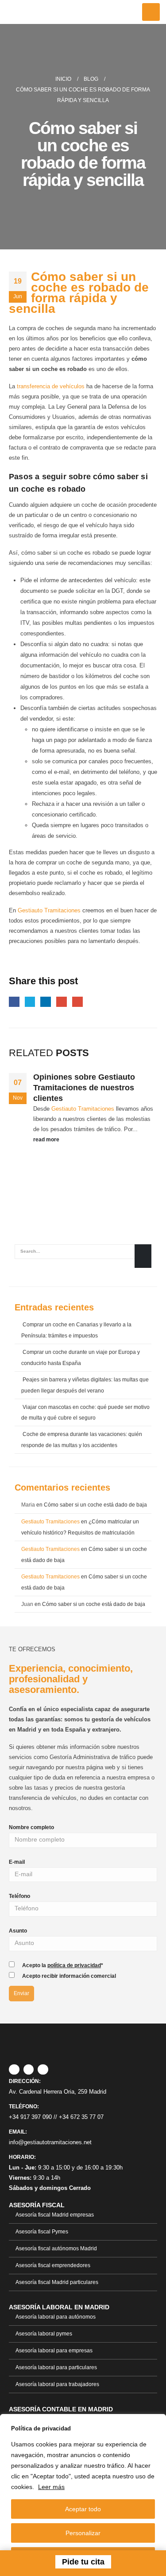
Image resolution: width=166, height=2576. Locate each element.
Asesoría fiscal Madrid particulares (57, 2282)
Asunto (18, 1931)
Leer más (51, 2487)
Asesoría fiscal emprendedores (53, 2265)
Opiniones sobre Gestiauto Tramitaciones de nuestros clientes (84, 1088)
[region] (83, 2495)
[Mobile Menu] (151, 12)
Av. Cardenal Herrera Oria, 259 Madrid (58, 2092)
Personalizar (83, 2533)
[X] (29, 2070)
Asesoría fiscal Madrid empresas (55, 2215)
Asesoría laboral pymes (44, 2333)
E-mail (17, 1862)
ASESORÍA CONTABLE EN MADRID (61, 2409)
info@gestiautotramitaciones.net (50, 2142)
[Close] (157, 2422)
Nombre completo (31, 1827)
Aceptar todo (83, 2509)
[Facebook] (14, 2070)
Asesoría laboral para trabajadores (57, 2384)
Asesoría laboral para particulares (56, 2367)
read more (47, 1139)
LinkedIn (46, 1002)
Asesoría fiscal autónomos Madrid (56, 2248)
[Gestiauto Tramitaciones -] (35, 12)
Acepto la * (63, 1965)
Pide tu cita (83, 2562)
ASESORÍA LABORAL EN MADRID (59, 2307)
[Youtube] (43, 2070)
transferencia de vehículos (51, 386)
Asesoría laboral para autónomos (56, 2317)
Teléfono (19, 1896)
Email (77, 1002)
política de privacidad (74, 1965)
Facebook (14, 1002)
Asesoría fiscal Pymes (42, 2231)
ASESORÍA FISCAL (37, 2205)
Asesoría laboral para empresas (54, 2350)
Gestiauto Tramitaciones (49, 910)
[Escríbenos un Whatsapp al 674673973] (146, 2562)
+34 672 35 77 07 (81, 2117)
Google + (62, 1002)
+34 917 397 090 (30, 2117)
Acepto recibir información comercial (69, 1976)
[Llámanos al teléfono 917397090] (21, 2562)
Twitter (30, 1002)
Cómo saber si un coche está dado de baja (95, 1505)
